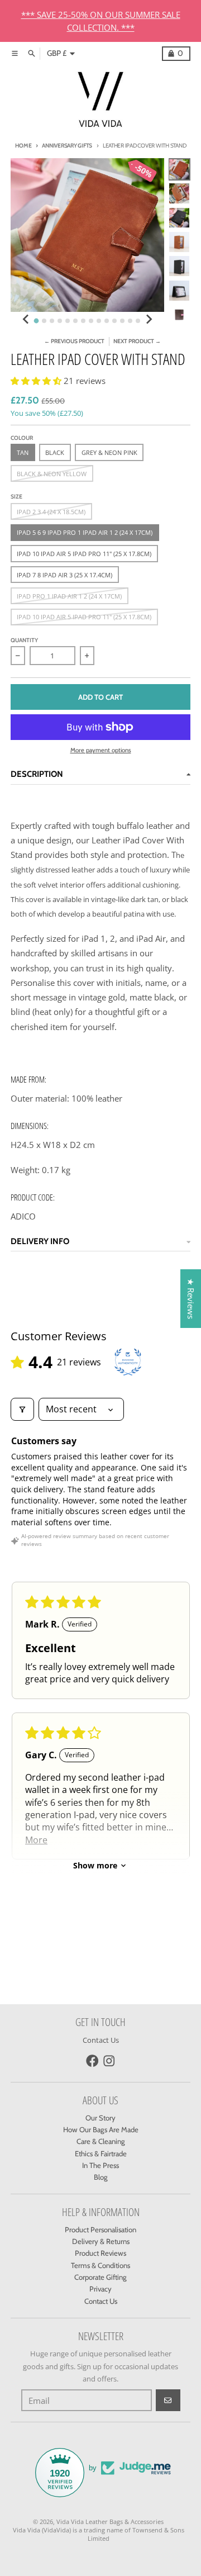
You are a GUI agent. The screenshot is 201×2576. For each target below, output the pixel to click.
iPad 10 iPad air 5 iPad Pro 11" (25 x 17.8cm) (84, 554)
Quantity (24, 640)
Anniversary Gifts (67, 146)
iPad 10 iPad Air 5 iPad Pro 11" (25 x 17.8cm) (84, 617)
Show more (95, 1865)
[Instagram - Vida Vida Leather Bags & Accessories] (109, 2061)
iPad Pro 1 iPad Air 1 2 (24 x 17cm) (69, 596)
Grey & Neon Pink (109, 452)
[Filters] (22, 1409)
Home (23, 146)
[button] (37, 381)
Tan (23, 452)
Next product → (137, 341)
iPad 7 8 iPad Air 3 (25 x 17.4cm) (64, 575)
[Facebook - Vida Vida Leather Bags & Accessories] (92, 2061)
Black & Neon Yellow (52, 474)
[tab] (37, 321)
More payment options (101, 750)
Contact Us (101, 2040)
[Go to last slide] (26, 319)
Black (55, 452)
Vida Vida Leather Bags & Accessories (110, 2522)
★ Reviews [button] (191, 1299)
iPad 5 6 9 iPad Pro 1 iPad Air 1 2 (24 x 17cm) (85, 532)
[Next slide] (149, 319)
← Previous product (74, 341)
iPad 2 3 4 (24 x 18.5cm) (51, 512)
